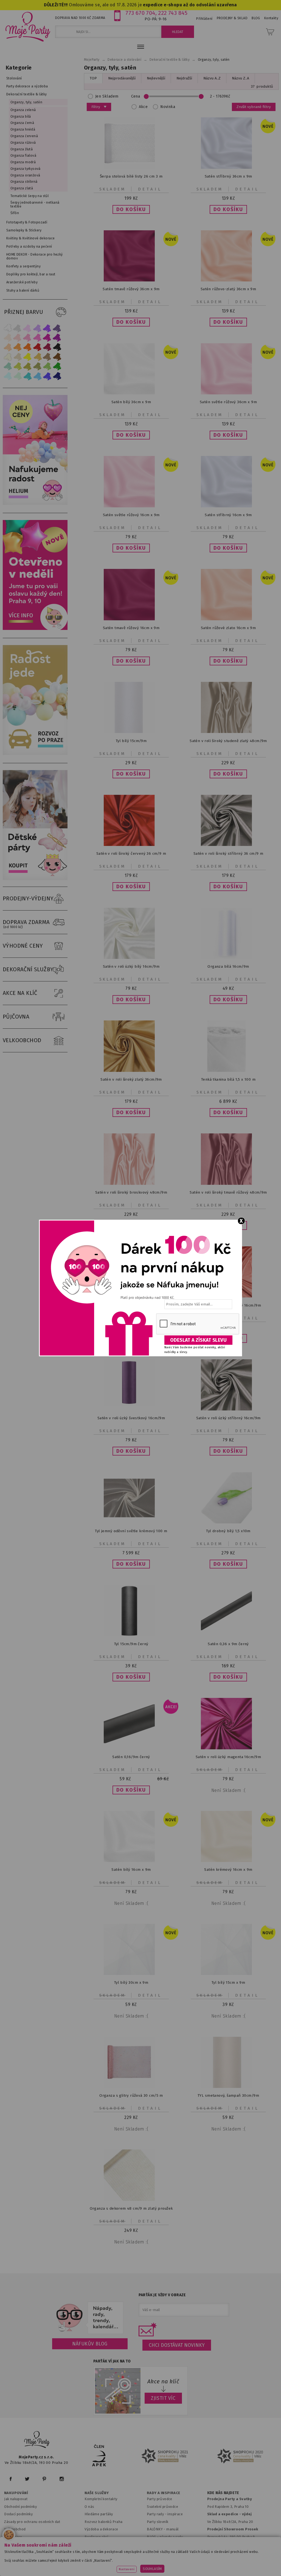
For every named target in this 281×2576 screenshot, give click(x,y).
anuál (174, 2529)
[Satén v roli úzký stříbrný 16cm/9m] (228, 1409)
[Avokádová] (37, 366)
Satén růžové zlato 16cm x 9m (228, 628)
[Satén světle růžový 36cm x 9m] (228, 393)
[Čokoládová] (57, 357)
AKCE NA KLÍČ (20, 993)
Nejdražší (184, 78)
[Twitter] (27, 2479)
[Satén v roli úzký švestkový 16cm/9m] (131, 1405)
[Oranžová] (27, 347)
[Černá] (57, 347)
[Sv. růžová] (18, 338)
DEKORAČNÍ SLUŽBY (28, 969)
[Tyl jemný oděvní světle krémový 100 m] (131, 1522)
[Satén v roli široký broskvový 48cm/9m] (131, 1184)
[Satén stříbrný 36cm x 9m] (228, 168)
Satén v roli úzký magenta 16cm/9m (228, 1757)
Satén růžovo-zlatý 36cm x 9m (228, 289)
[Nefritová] (8, 366)
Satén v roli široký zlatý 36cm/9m (131, 1079)
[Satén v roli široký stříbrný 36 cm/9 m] (228, 845)
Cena (136, 96)
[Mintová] (18, 376)
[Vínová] (47, 347)
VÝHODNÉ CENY (23, 946)
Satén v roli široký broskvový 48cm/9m (131, 1192)
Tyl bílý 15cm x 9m (228, 1983)
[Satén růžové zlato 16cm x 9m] (228, 619)
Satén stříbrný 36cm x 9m (228, 176)
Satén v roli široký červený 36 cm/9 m (131, 853)
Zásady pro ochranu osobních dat (32, 2522)
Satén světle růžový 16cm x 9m (131, 515)
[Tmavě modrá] (57, 376)
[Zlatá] (37, 357)
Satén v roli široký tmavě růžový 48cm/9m (228, 1192)
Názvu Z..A (241, 78)
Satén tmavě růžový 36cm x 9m (131, 289)
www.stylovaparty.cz (165, 2565)
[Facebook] (11, 2479)
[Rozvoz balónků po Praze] (36, 754)
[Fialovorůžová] (57, 328)
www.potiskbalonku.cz (118, 2565)
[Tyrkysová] (27, 376)
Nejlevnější (156, 78)
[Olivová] (27, 366)
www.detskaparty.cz (178, 2558)
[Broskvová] (8, 347)
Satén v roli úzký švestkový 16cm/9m (131, 1418)
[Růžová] (27, 338)
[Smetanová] (8, 357)
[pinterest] (44, 2479)
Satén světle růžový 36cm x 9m (228, 402)
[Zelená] (57, 366)
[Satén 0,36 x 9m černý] (228, 1635)
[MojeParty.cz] (37, 2440)
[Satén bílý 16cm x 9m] (131, 1861)
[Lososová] (8, 338)
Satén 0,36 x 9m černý (228, 1644)
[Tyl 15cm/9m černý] (131, 1635)
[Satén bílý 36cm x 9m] (131, 393)
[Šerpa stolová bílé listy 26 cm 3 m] (131, 168)
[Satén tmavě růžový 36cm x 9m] (131, 280)
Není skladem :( (228, 1790)
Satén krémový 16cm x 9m (228, 1870)
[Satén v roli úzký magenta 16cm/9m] (228, 1748)
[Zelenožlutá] (18, 366)
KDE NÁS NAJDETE (223, 2493)
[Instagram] (62, 2479)
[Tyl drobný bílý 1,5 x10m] (228, 1522)
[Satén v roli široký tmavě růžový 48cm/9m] (228, 1184)
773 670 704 (140, 13)
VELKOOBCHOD (22, 1040)
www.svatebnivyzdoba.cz (129, 2558)
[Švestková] (47, 328)
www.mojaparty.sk (82, 2558)
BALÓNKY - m (158, 2529)
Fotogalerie (157, 2544)
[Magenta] (47, 338)
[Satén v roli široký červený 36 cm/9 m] (131, 845)
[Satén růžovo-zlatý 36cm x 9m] (228, 280)
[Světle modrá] (37, 376)
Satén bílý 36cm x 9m (131, 402)
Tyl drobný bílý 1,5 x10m (228, 1531)
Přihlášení (204, 19)
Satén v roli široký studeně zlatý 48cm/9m (228, 741)
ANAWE (192, 2573)
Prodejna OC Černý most (230, 2544)
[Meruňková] (18, 347)
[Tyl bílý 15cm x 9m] (228, 1974)
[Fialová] (37, 328)
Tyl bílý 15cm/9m (131, 741)
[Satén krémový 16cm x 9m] (228, 1861)
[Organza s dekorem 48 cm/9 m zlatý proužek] (131, 2200)
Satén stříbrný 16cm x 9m (228, 515)
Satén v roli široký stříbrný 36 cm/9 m (228, 853)
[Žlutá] (27, 357)
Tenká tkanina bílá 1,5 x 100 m (228, 1079)
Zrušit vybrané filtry (254, 107)
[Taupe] (18, 357)
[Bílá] (8, 328)
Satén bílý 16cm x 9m (131, 1870)
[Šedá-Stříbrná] (18, 328)
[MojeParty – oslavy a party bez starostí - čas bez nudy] (28, 26)
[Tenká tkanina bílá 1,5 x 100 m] (228, 1071)
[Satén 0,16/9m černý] (131, 1748)
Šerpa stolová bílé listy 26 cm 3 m (131, 176)
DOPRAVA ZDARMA (26, 924)
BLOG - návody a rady (165, 2537)
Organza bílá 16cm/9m (228, 966)
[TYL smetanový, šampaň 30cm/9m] (228, 2087)
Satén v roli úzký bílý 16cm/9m (131, 966)
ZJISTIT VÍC (163, 2398)
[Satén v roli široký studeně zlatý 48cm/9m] (228, 732)
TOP (93, 78)
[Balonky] (36, 504)
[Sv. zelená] (47, 366)
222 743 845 (173, 13)
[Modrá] (47, 376)
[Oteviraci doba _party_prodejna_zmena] (36, 629)
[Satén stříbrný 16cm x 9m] (228, 506)
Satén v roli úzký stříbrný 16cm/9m (228, 1418)
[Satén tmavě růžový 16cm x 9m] (131, 619)
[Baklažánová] (57, 338)
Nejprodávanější (122, 78)
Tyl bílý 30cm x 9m (131, 1983)
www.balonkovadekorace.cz (229, 2558)
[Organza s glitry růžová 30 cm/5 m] (131, 2087)
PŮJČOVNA (16, 1017)
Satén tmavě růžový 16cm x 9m (131, 628)
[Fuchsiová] (37, 338)
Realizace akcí (96, 2537)
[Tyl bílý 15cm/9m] (131, 732)
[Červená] (37, 347)
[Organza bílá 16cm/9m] (228, 958)
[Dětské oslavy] (36, 879)
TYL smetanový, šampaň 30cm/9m (228, 2095)
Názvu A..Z (212, 78)
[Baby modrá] (8, 376)
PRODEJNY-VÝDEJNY (28, 898)
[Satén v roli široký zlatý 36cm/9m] (131, 1071)
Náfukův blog (90, 2344)
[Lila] (27, 328)
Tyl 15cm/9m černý (131, 1644)
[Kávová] (47, 357)
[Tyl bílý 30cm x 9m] (131, 1974)
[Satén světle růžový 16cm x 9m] (131, 506)
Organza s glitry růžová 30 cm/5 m (131, 2095)
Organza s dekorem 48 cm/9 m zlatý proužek (131, 2208)
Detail (150, 189)
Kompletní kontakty (101, 2499)
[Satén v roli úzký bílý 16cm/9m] (131, 958)
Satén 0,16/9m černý (131, 1757)
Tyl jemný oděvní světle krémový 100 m (131, 1531)
